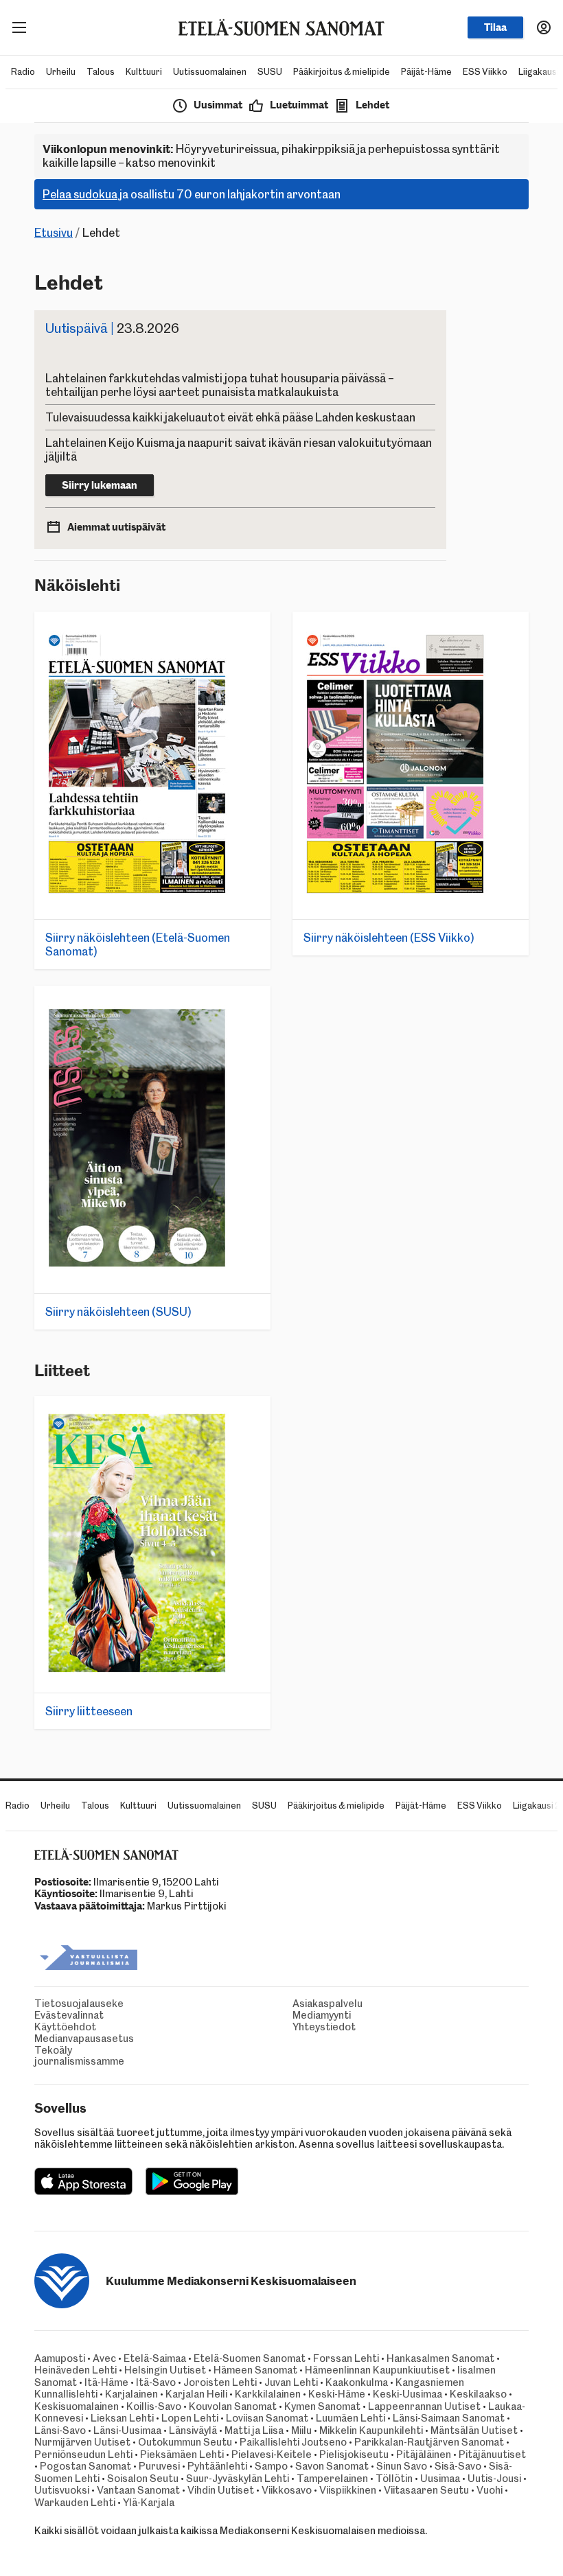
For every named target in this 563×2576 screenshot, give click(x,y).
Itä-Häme (106, 2382)
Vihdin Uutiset (221, 2490)
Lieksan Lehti (122, 2418)
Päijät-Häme (426, 72)
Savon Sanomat (332, 2466)
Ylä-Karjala (149, 2503)
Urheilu (61, 72)
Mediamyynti (307, 2016)
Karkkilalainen (268, 2394)
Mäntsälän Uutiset (474, 2430)
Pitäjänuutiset (492, 2455)
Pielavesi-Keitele (272, 2455)
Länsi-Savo (60, 2430)
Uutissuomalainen (210, 72)
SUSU (270, 72)
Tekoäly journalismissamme (49, 2056)
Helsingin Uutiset (165, 2370)
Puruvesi (159, 2466)
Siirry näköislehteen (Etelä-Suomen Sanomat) (138, 944)
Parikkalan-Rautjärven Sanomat (429, 2442)
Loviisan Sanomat (267, 2418)
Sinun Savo (402, 2466)
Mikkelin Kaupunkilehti (371, 2430)
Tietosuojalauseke (49, 2004)
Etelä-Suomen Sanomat (250, 2358)
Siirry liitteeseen (89, 1711)
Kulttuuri (144, 72)
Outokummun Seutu (185, 2442)
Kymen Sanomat (322, 2406)
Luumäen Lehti (351, 2418)
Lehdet (372, 105)
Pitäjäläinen (424, 2455)
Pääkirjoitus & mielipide (342, 72)
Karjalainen (131, 2394)
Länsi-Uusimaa (127, 2430)
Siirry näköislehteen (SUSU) (118, 1312)
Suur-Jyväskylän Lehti (238, 2479)
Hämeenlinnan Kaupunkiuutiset (377, 2370)
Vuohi (490, 2490)
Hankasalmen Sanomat (441, 2358)
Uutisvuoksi (62, 2490)
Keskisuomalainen (77, 2406)
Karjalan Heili (196, 2394)
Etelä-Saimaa (155, 2358)
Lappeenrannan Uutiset (424, 2406)
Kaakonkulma (357, 2382)
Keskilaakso (478, 2394)
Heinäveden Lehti (76, 2370)
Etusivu (54, 233)
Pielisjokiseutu (354, 2455)
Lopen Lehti (190, 2418)
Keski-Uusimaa (407, 2394)
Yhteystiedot (307, 2027)
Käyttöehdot (49, 2027)
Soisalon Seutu (143, 2479)
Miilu (301, 2430)
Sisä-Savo (458, 2466)
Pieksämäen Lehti (182, 2455)
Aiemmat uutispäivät (116, 527)
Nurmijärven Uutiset (82, 2442)
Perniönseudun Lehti (83, 2455)
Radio (23, 72)
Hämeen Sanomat (255, 2370)
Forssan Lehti (346, 2358)
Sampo (271, 2466)
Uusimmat (218, 105)
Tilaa (495, 27)
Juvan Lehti (291, 2382)
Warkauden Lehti (75, 2503)
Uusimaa (440, 2479)
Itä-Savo (156, 2382)
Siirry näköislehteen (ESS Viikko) (389, 938)
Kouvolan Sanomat (233, 2406)
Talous (101, 72)
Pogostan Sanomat (85, 2466)
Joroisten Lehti (220, 2382)
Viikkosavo (287, 2490)
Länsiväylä (193, 2430)
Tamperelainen (332, 2479)
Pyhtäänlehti (217, 2466)
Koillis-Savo (154, 2406)
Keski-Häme (337, 2394)
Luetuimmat (299, 105)
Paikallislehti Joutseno (293, 2442)
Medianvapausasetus (49, 2039)
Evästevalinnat (49, 2016)
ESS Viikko (485, 72)
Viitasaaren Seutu (426, 2490)
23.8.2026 (112, 328)
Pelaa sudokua (80, 194)
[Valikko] (19, 27)
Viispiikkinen (348, 2490)
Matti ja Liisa (254, 2430)
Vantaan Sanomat (138, 2490)
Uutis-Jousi (494, 2479)
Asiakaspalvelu (307, 2004)
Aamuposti (60, 2358)
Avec (104, 2358)
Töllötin (394, 2479)
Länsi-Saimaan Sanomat (449, 2418)
